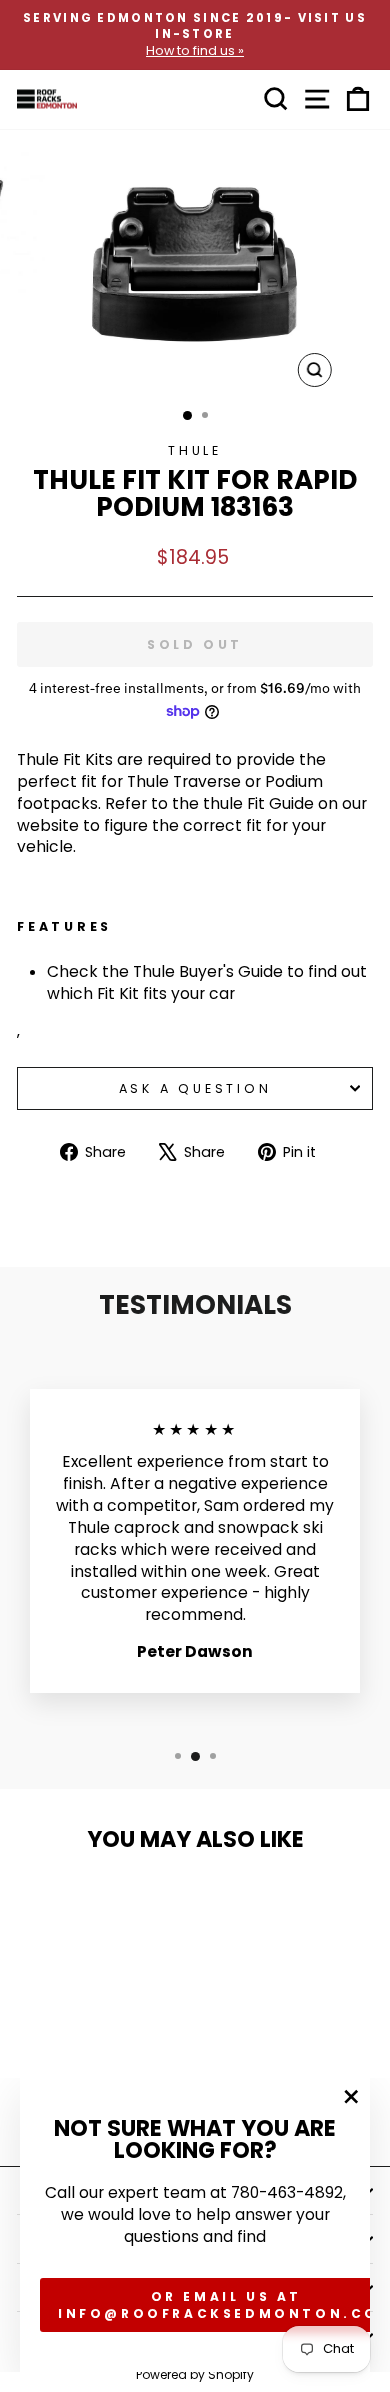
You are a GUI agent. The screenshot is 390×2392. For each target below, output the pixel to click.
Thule (195, 450)
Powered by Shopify (195, 2374)
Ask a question (195, 1088)
